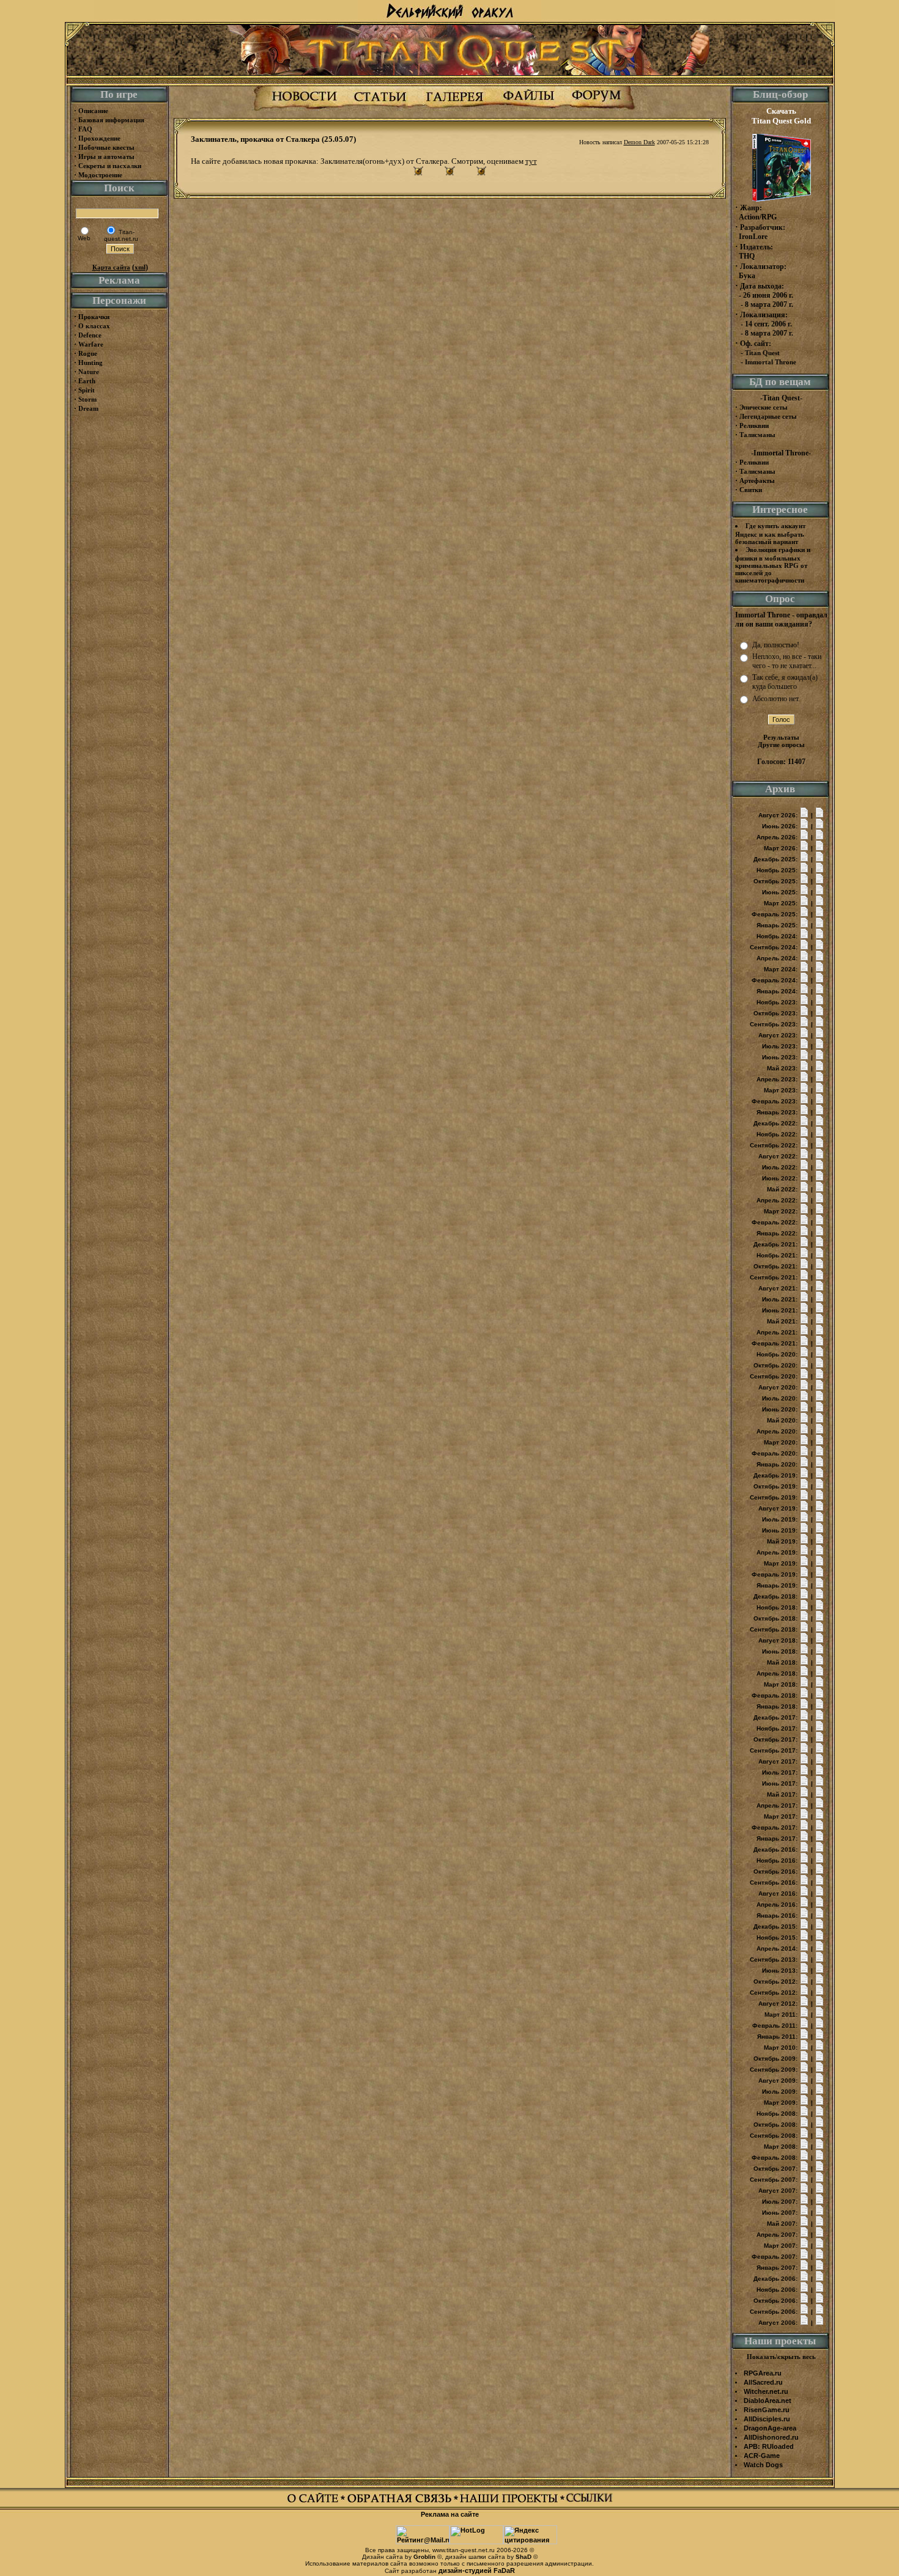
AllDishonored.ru (771, 2437)
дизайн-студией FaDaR (477, 2570)
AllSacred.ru (763, 2382)
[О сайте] (316, 2501)
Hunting (91, 362)
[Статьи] (380, 109)
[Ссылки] (589, 2501)
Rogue (88, 353)
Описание (93, 111)
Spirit (87, 390)
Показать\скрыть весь (781, 2357)
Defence (90, 335)
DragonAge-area (770, 2428)
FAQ (85, 129)
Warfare (91, 344)
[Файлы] (528, 109)
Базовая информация (111, 120)
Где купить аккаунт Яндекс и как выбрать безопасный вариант (770, 534)
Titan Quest (762, 353)
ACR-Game (762, 2456)
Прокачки (94, 317)
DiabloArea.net (768, 2401)
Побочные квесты (106, 147)
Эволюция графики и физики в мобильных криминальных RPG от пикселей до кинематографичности (773, 565)
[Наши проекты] (512, 2501)
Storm (87, 399)
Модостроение (100, 175)
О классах (94, 326)
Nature (89, 372)
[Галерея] (454, 109)
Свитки (751, 490)
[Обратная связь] (403, 2501)
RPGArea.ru (763, 2373)
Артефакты (757, 480)
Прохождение (99, 138)
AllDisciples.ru (767, 2419)
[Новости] (304, 109)
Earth (87, 381)
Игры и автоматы (106, 156)
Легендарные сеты (768, 416)
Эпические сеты (764, 407)
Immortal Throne (771, 362)
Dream (88, 408)
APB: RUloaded (769, 2446)
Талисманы (757, 435)
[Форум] (597, 109)
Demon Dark (639, 142)
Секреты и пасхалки (110, 166)
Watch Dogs (763, 2465)
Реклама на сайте (450, 2514)
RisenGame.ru (767, 2410)
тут (531, 161)
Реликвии (754, 425)
